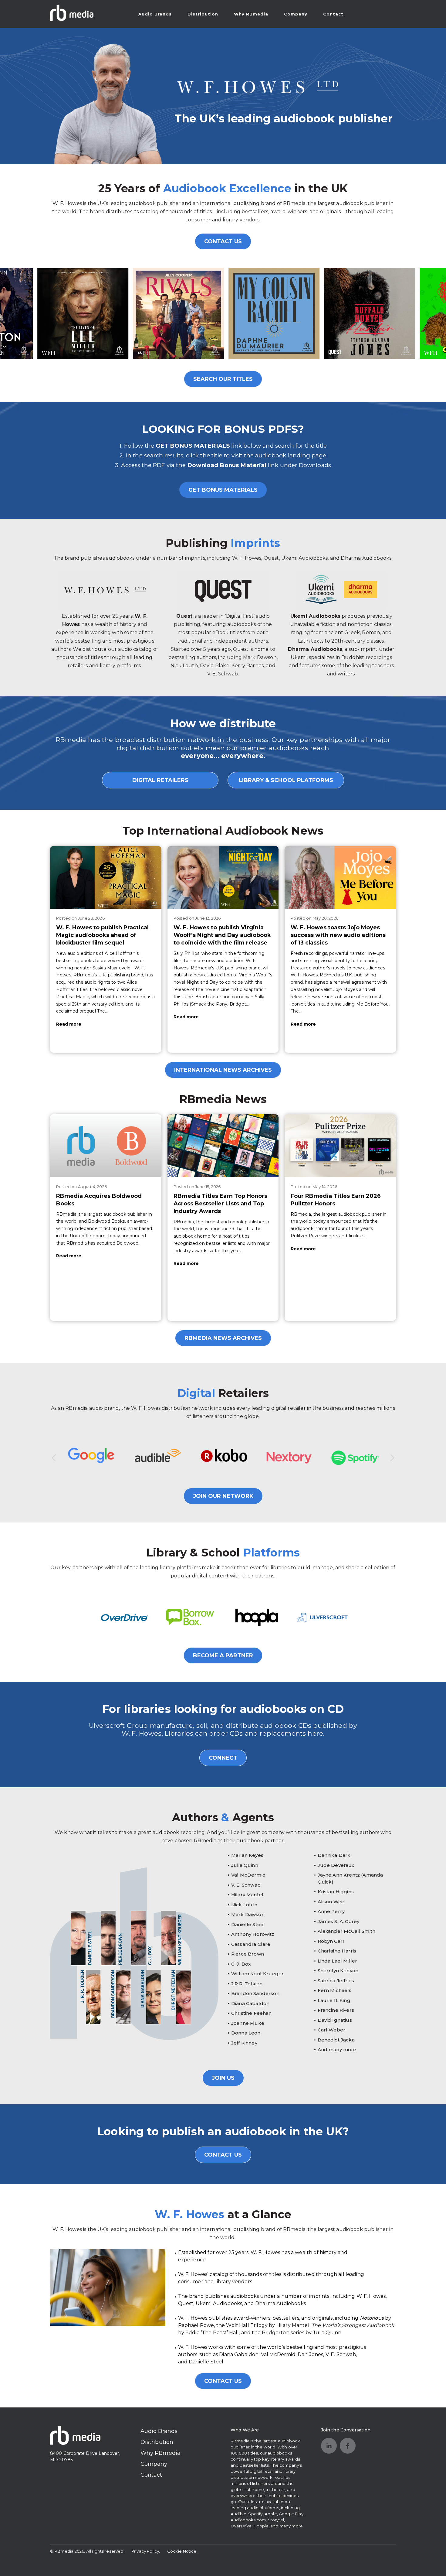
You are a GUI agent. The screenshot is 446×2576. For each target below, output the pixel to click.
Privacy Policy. (146, 2551)
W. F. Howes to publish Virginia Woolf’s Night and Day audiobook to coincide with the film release (222, 935)
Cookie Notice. (182, 2551)
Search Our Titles (223, 379)
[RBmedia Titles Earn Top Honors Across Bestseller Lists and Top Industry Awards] (223, 1146)
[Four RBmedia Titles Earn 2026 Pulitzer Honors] (340, 1146)
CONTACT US (223, 241)
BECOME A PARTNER (223, 1655)
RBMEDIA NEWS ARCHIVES (223, 1338)
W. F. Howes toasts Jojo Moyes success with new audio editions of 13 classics (338, 935)
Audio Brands (155, 14)
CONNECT (223, 1758)
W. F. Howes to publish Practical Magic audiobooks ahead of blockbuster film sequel (102, 935)
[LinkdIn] (329, 2446)
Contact (333, 14)
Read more (69, 1024)
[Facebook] (348, 2446)
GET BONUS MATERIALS (223, 490)
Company (296, 14)
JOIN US (223, 2078)
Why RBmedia (251, 14)
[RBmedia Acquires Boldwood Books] (106, 1146)
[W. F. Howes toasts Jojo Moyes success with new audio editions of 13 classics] (340, 877)
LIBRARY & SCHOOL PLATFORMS (286, 780)
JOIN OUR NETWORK (223, 1496)
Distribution (203, 14)
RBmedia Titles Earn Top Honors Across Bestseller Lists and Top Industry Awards (220, 1204)
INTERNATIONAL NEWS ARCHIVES (223, 1070)
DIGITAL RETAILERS (160, 780)
